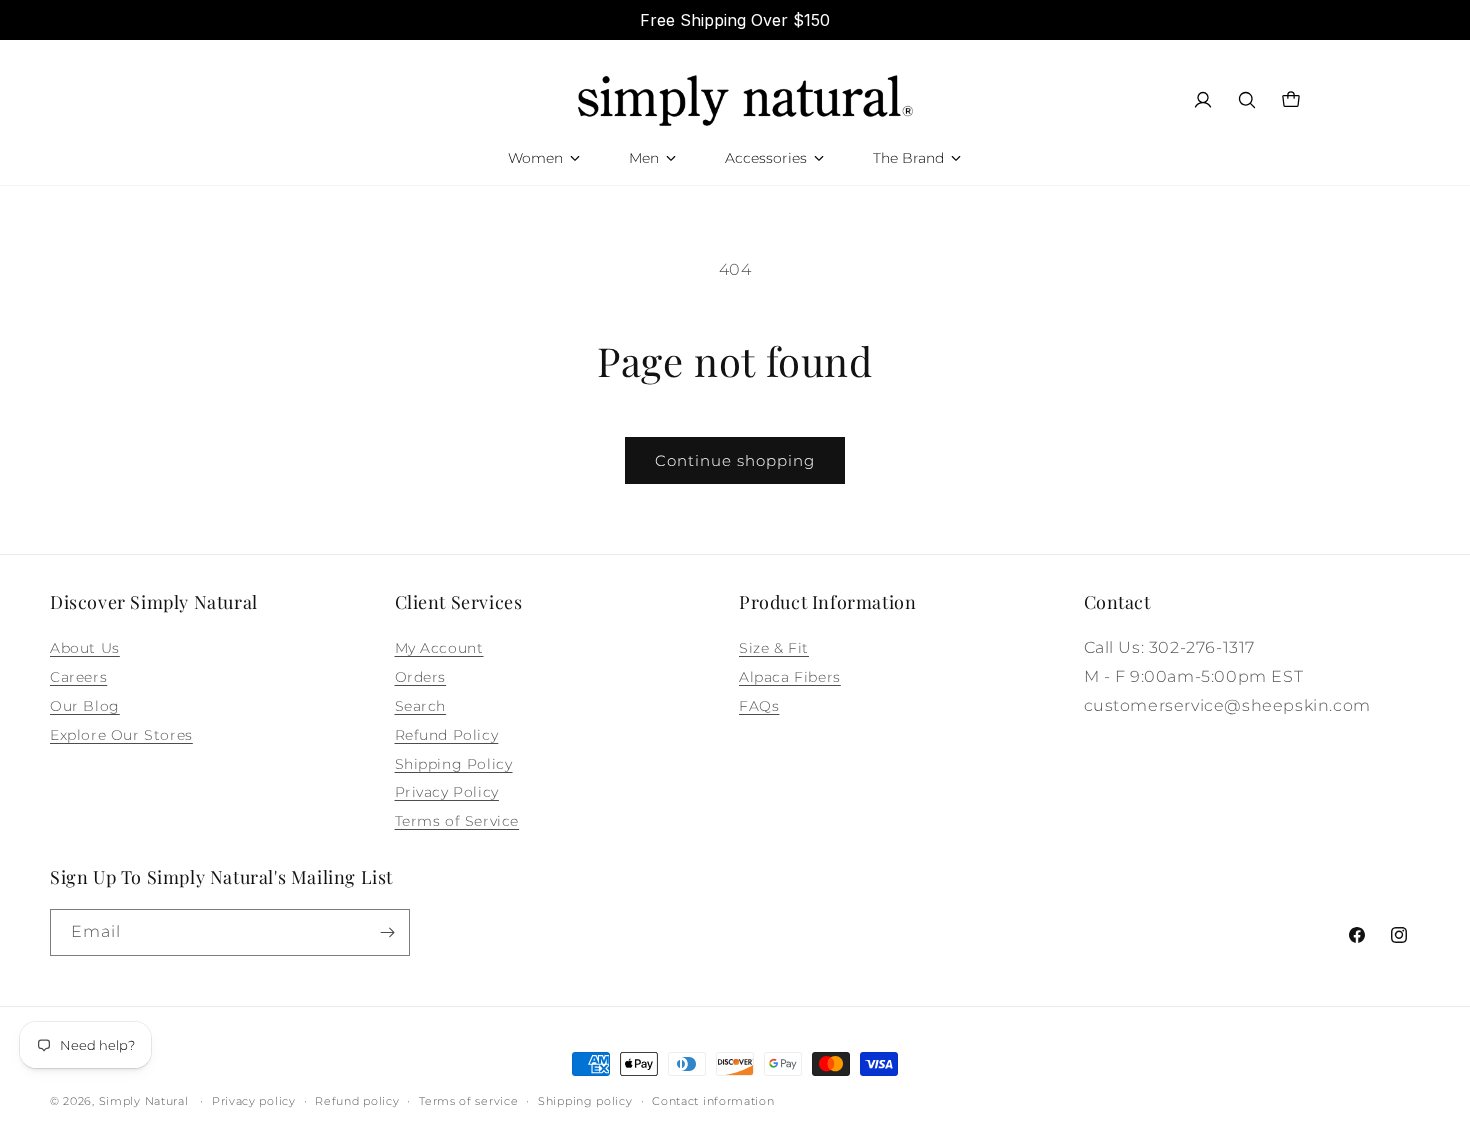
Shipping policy (585, 1101)
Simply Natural (144, 1101)
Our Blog (85, 706)
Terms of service (468, 1101)
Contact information (713, 1101)
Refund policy (357, 1101)
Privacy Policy (447, 792)
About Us (85, 648)
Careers (78, 677)
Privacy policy (254, 1101)
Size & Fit (774, 648)
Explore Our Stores (121, 735)
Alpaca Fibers (790, 677)
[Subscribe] (387, 932)
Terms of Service (457, 821)
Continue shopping (735, 460)
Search (421, 706)
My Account (439, 648)
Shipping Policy (454, 764)
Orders (421, 677)
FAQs (759, 706)
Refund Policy (447, 735)
